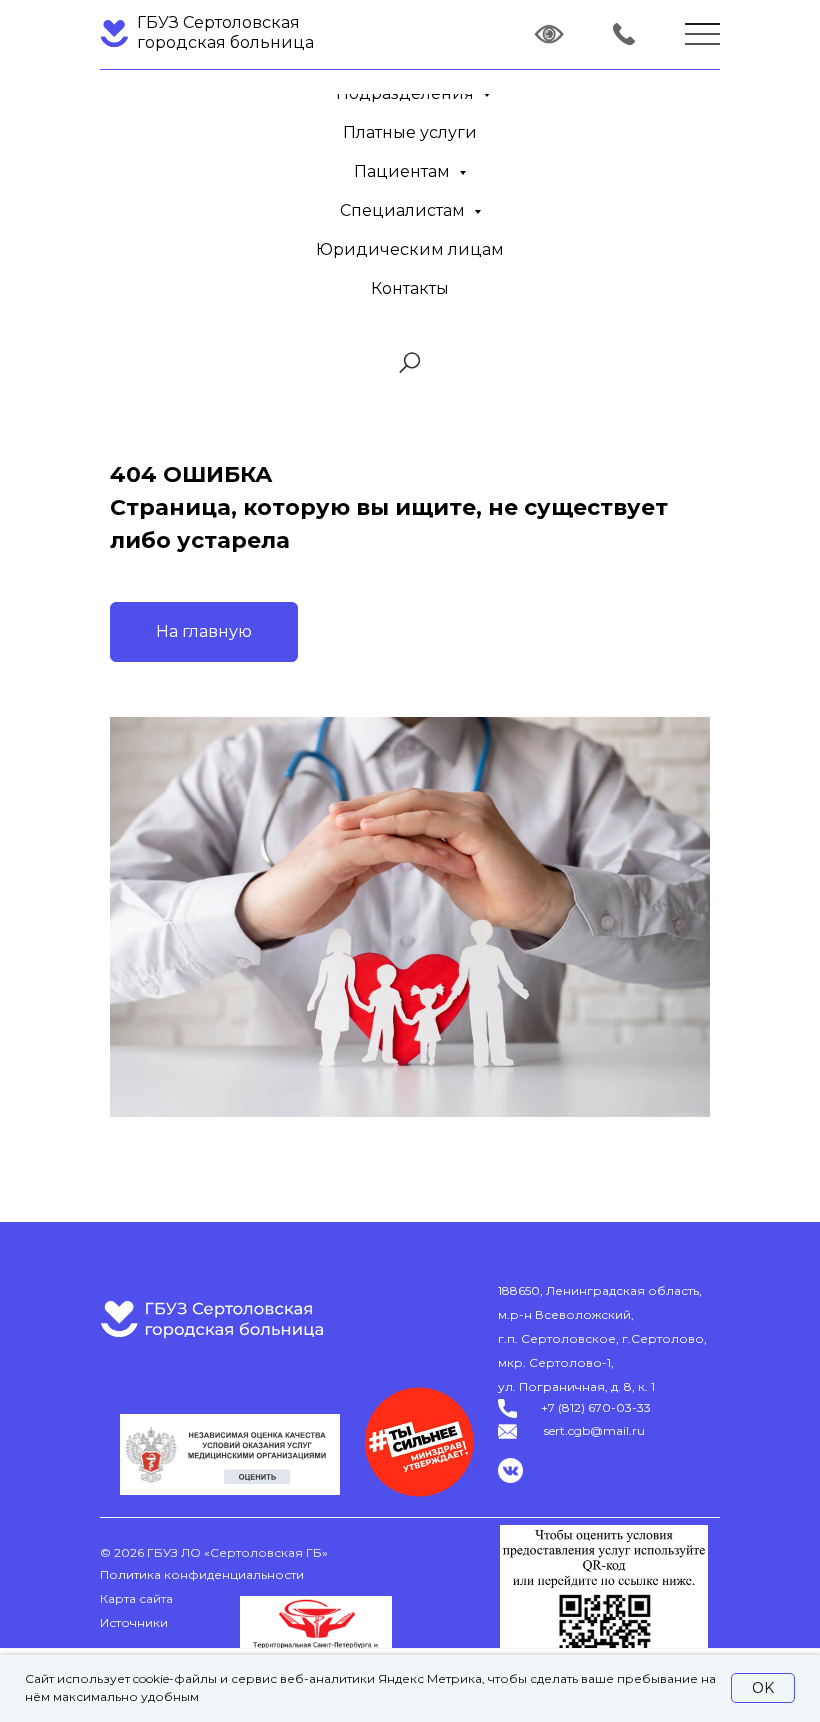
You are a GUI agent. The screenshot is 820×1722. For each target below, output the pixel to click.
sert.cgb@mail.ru (594, 1430)
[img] (624, 34)
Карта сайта (136, 1598)
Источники (134, 1622)
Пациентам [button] (404, 171)
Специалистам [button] (404, 210)
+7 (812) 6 (568, 1407)
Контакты (410, 288)
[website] (410, 363)
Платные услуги (410, 132)
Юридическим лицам (410, 249)
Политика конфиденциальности (202, 1574)
